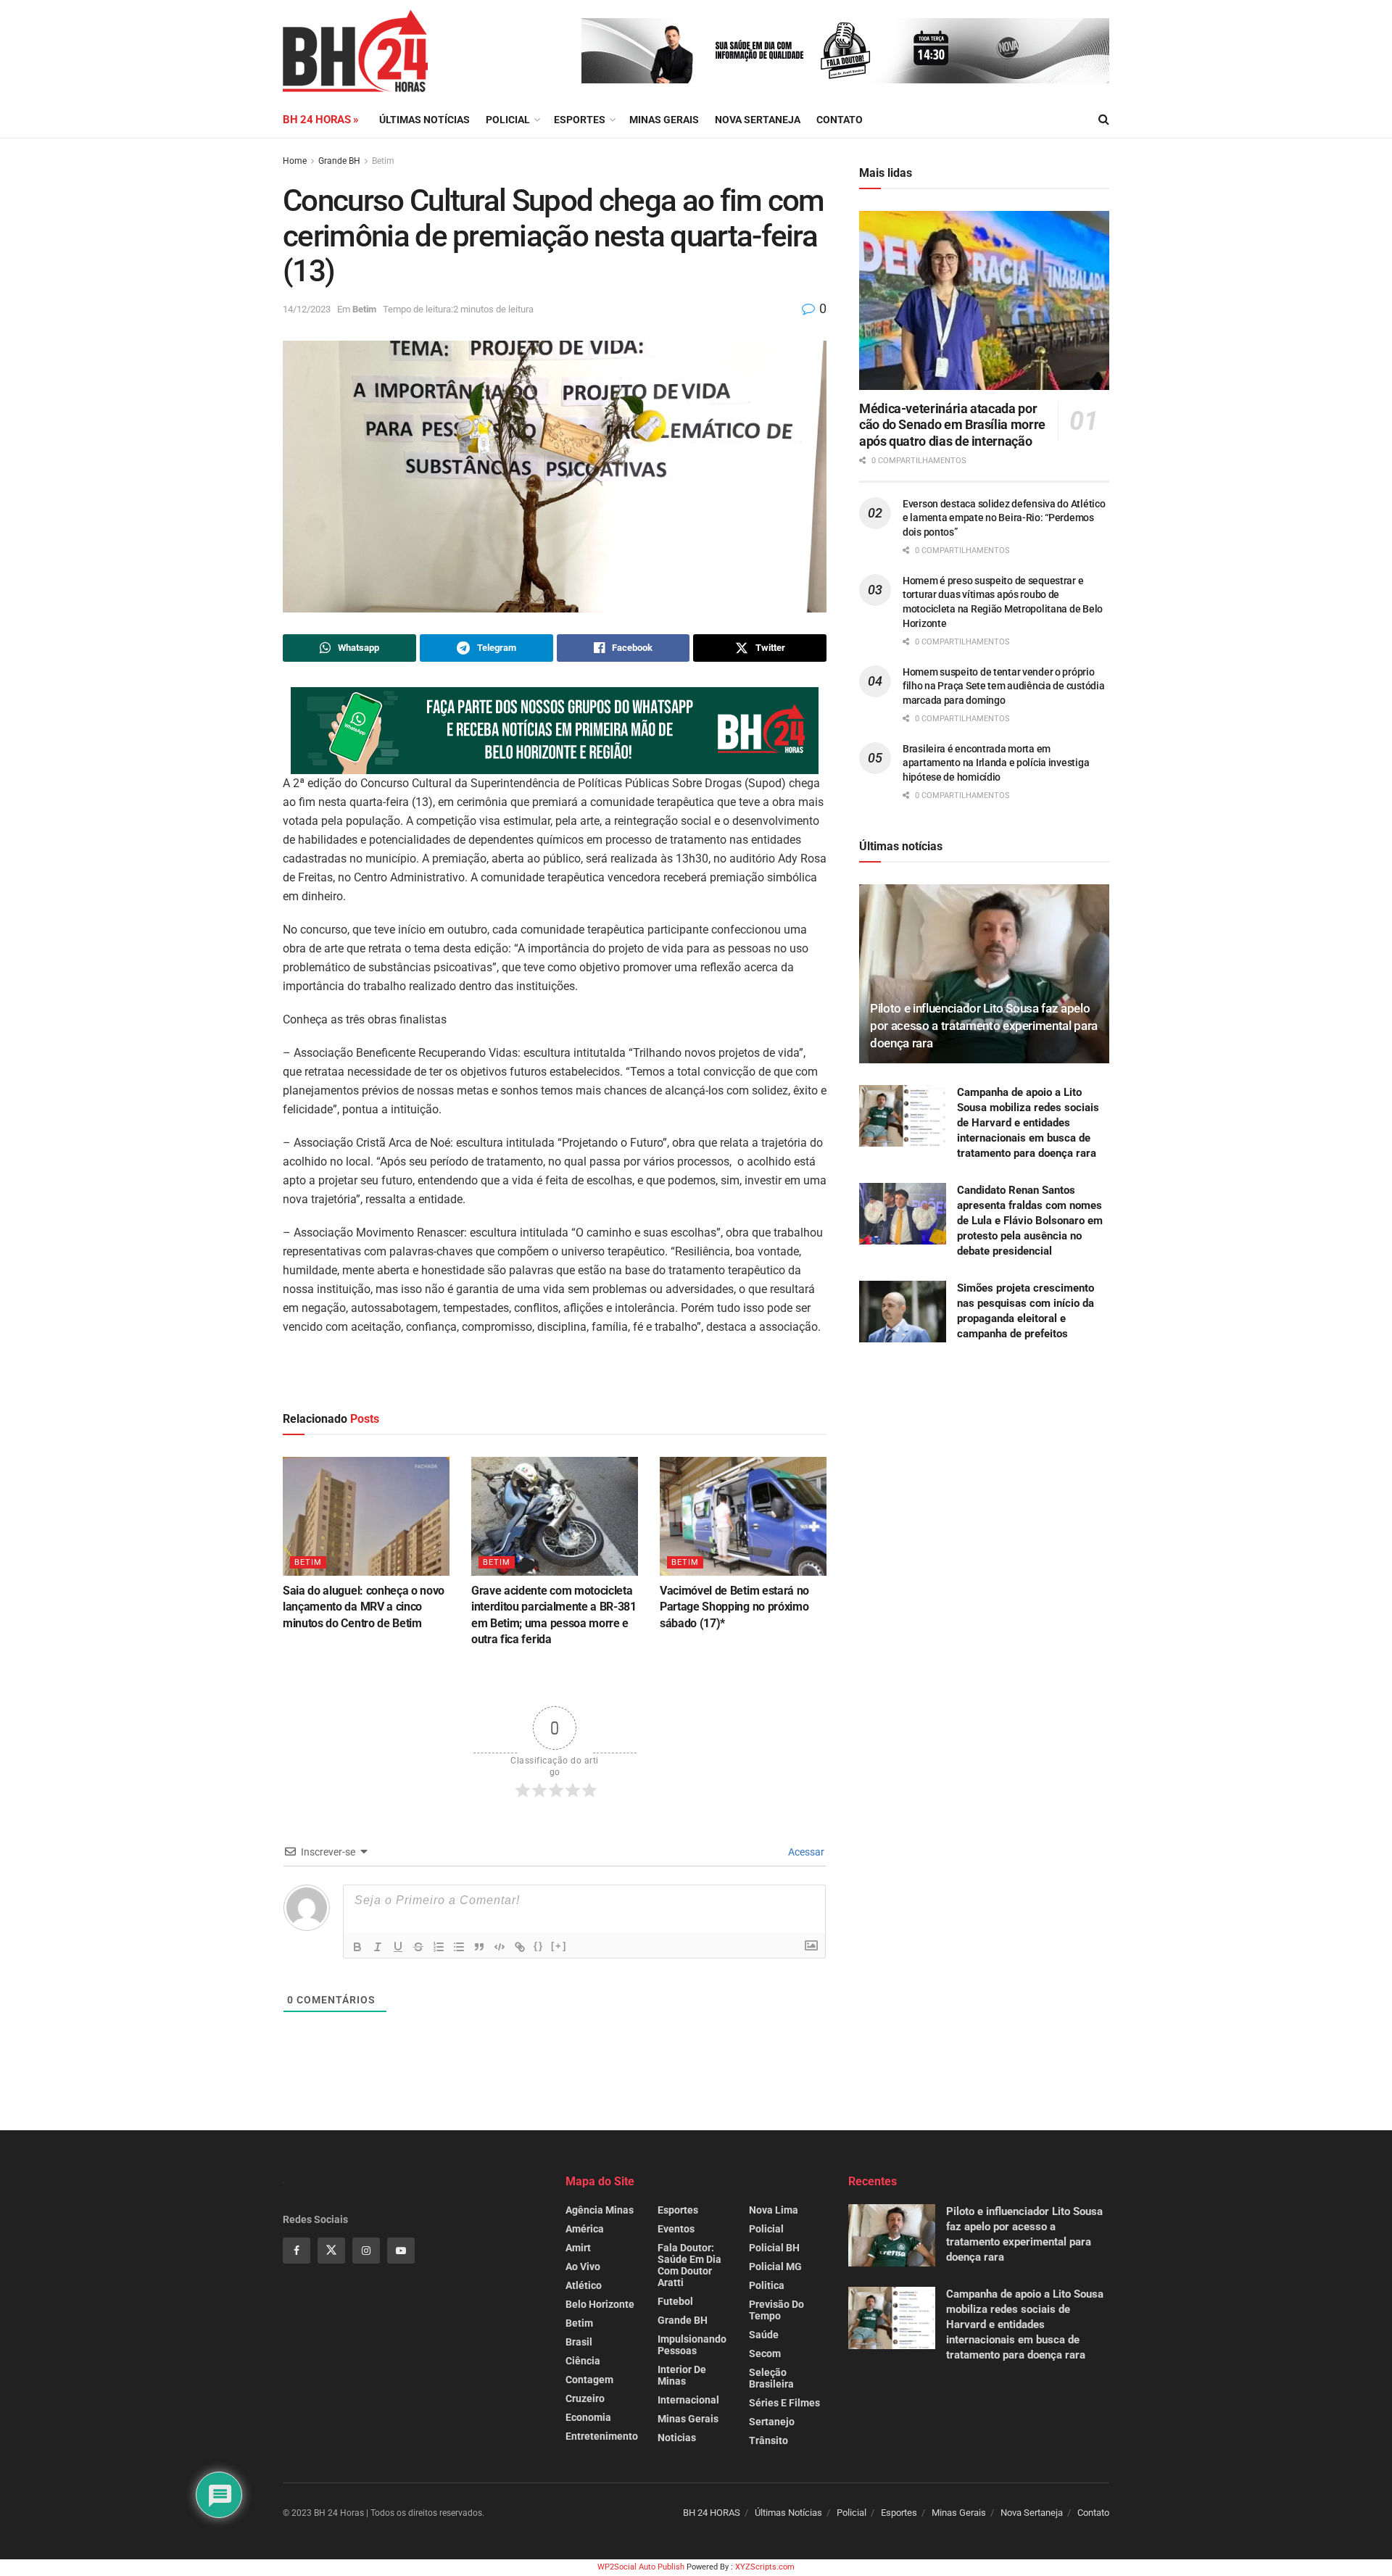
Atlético (584, 2285)
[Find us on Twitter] (331, 2251)
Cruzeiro (585, 2398)
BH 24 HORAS (712, 2513)
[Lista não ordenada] (459, 1947)
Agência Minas (600, 2210)
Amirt (578, 2248)
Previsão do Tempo (776, 2310)
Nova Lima (774, 2210)
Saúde (764, 2335)
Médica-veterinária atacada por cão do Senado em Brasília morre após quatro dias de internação (952, 425)
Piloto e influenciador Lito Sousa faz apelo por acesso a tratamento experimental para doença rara (984, 1026)
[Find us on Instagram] (366, 2251)
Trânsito (768, 2440)
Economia (588, 2417)
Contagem (589, 2380)
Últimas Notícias (424, 120)
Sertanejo (772, 2422)
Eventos (676, 2229)
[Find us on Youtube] (401, 2251)
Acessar (805, 1852)
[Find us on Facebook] (297, 2251)
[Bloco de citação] (479, 1947)
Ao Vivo (583, 2267)
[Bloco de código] (500, 1947)
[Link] (520, 1947)
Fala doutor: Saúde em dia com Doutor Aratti (689, 2265)
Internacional (688, 2400)
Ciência (583, 2361)
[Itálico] (378, 1947)
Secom (765, 2353)
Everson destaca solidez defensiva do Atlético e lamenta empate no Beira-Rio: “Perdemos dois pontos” (1004, 518)
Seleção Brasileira (771, 2378)
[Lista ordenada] (439, 1947)
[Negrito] (357, 1947)
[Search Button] (1104, 120)
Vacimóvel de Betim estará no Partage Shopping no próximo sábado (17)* (734, 1607)
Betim (383, 161)
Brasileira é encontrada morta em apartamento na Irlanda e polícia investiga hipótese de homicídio (996, 763)
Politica (767, 2285)
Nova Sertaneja (1032, 2513)
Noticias (677, 2438)
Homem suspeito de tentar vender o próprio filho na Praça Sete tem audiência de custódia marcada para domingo (1003, 686)
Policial (508, 120)
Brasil (579, 2342)
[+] (559, 1946)
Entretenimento (602, 2436)
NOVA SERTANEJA (758, 120)
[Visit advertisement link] (845, 51)
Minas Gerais (664, 120)
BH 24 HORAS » (321, 120)
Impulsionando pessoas (692, 2345)
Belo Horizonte (600, 2304)
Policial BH (774, 2248)
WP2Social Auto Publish (641, 2567)
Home (295, 161)
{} (539, 1946)
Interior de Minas (682, 2375)
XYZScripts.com (765, 2567)
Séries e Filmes (784, 2403)
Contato (840, 120)
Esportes (580, 120)
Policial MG (775, 2267)
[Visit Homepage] (355, 51)
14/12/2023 (307, 309)
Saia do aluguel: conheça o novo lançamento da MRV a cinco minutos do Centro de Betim (364, 1607)
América (585, 2229)
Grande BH (339, 161)
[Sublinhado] (398, 1947)
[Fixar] (418, 1947)
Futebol (675, 2301)
